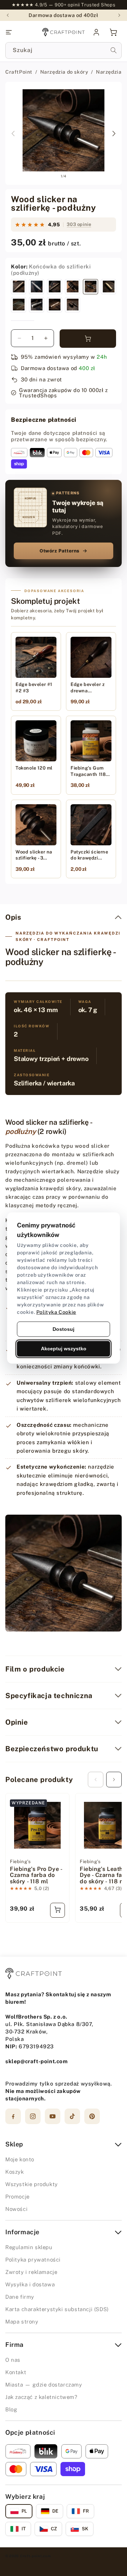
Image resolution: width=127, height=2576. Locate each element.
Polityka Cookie (56, 1312)
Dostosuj (64, 1329)
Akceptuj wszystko (64, 1349)
